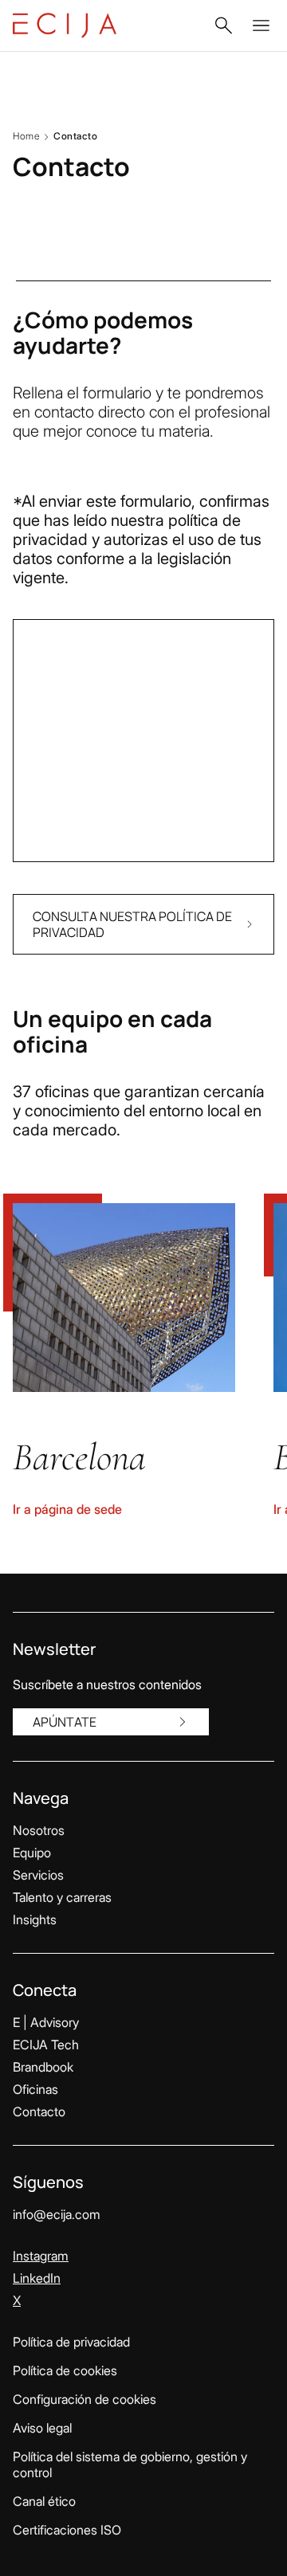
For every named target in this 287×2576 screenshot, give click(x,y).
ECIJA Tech (46, 2045)
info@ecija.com (57, 2214)
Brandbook (43, 2067)
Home (26, 136)
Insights (35, 1919)
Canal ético (44, 2501)
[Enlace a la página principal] (65, 25)
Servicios (38, 1875)
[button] (223, 25)
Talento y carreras (62, 1897)
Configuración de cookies (85, 2399)
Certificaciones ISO (67, 2530)
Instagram (41, 2256)
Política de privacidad (71, 2342)
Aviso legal (42, 2428)
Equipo (32, 1853)
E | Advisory (46, 2022)
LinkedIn (37, 2278)
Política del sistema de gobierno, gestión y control (130, 2464)
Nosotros (39, 1830)
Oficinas (35, 2089)
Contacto (39, 2111)
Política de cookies (65, 2370)
